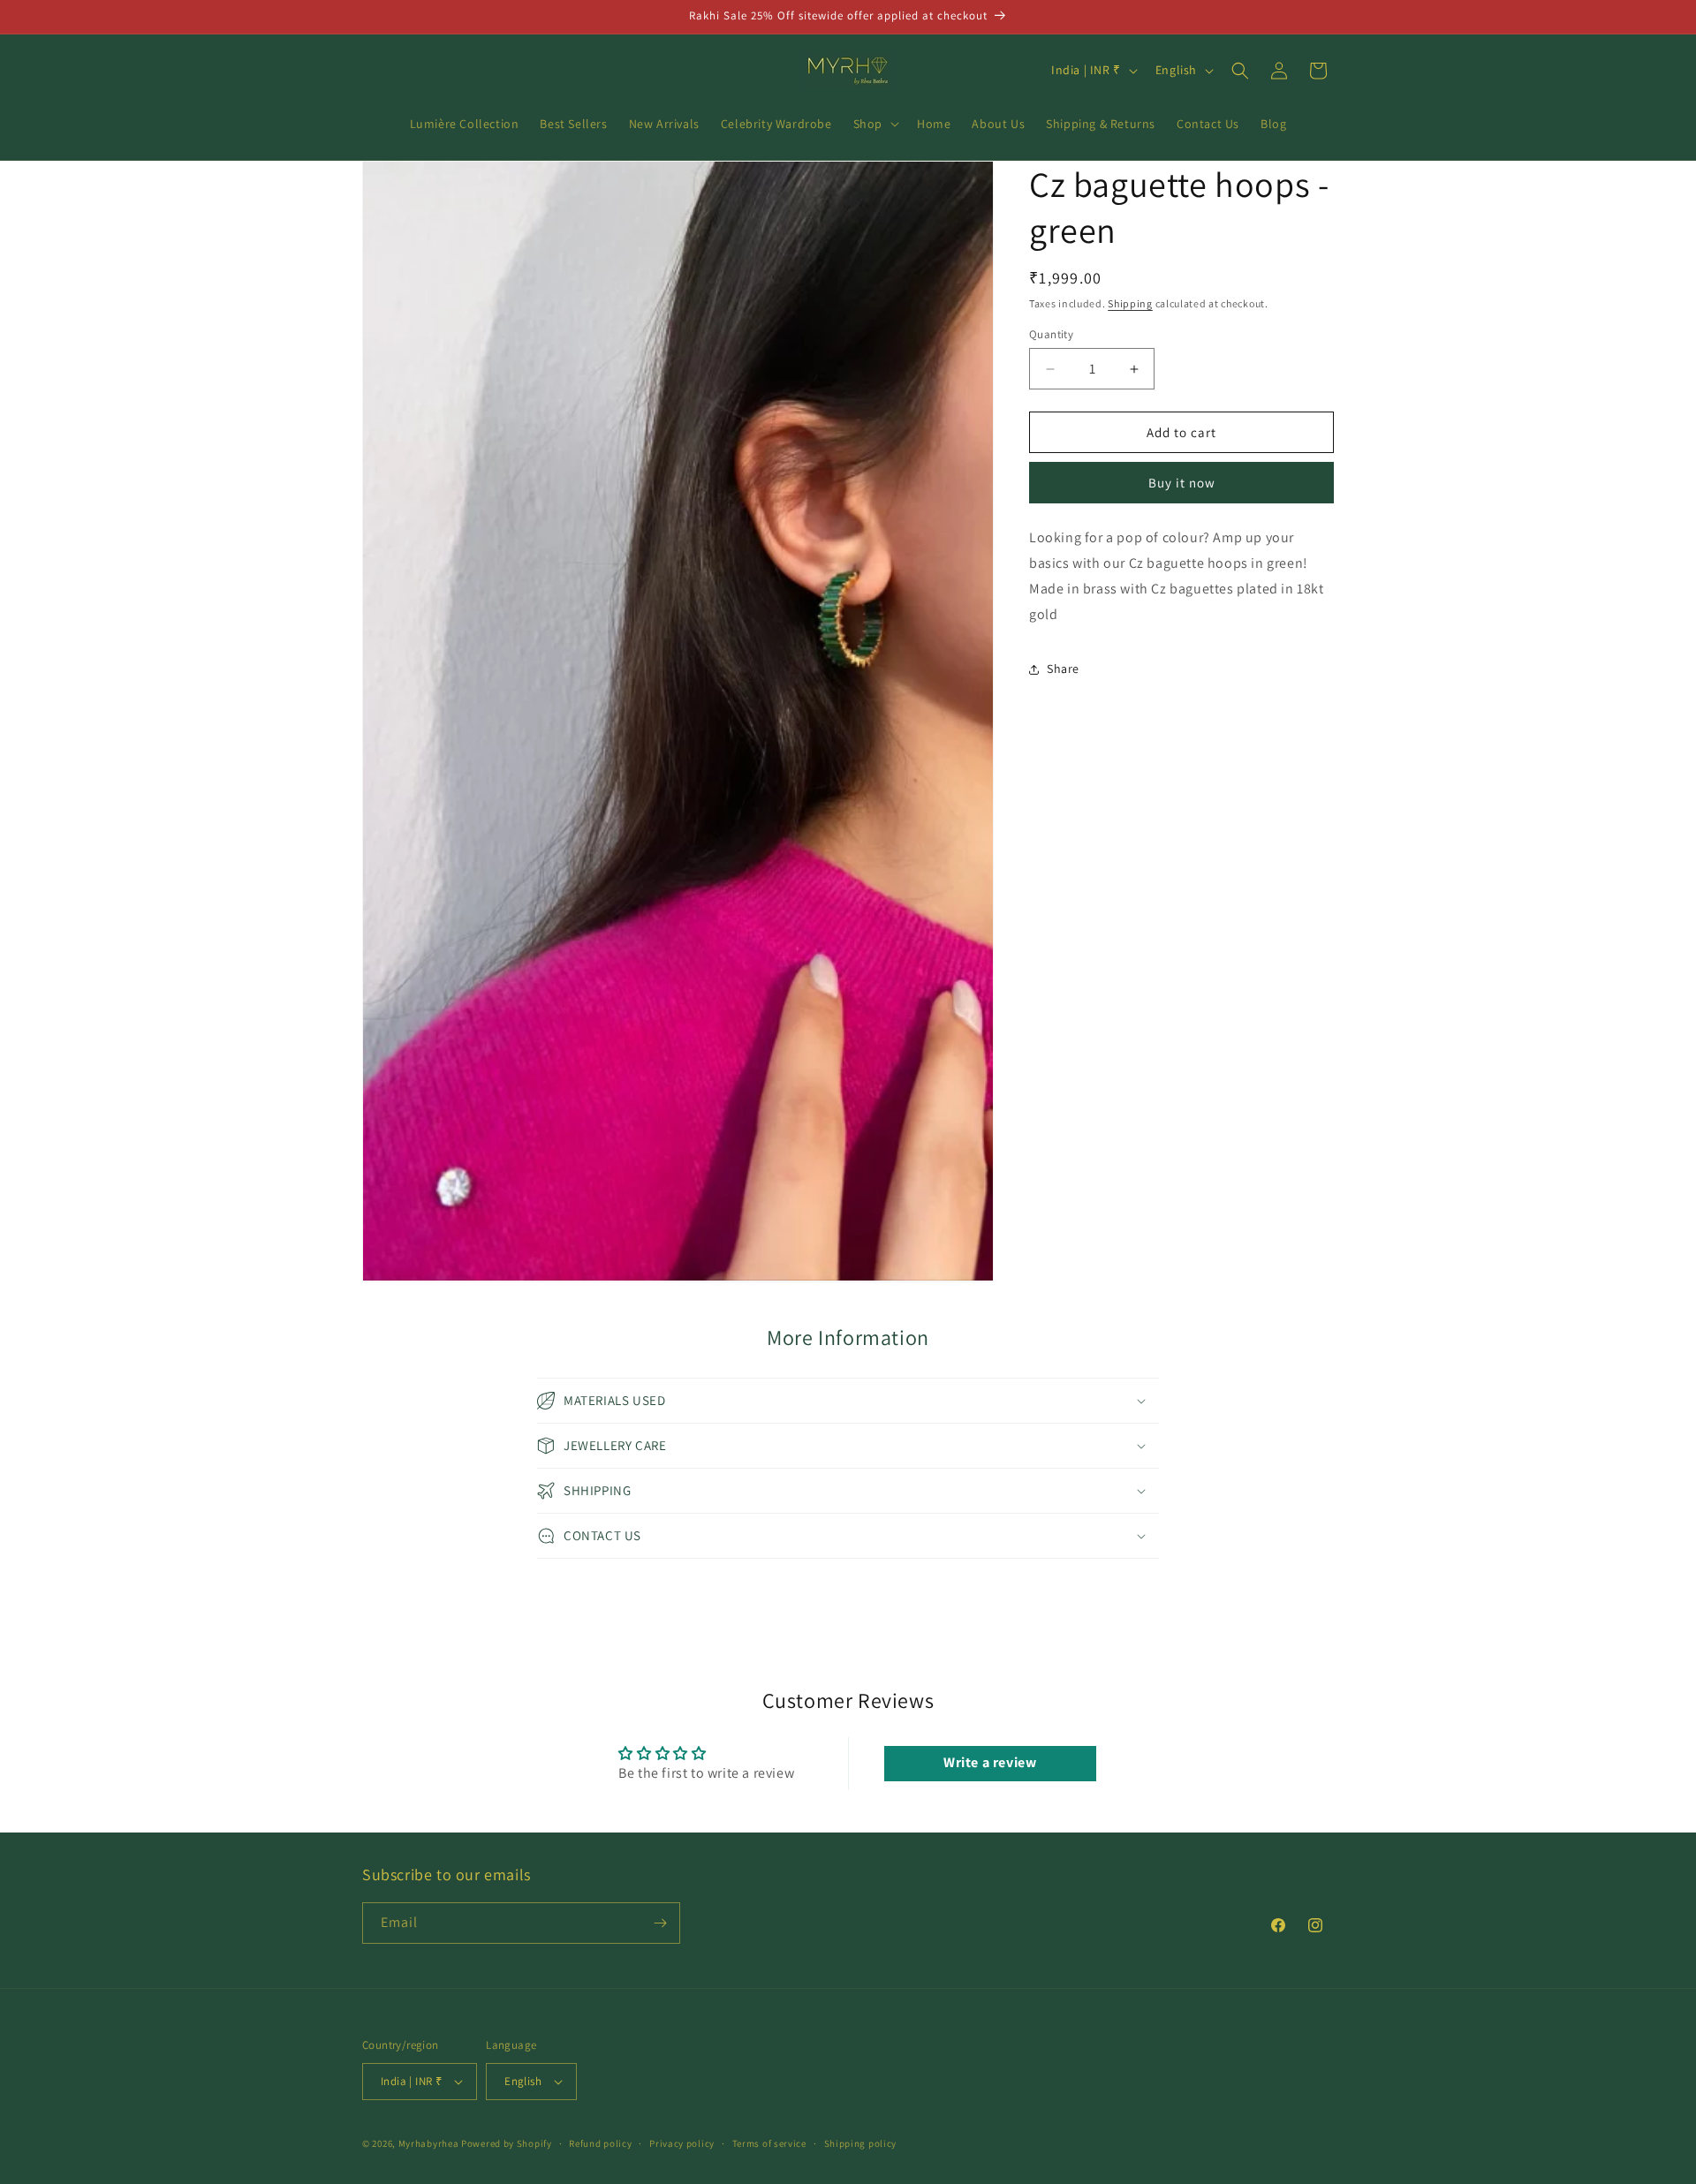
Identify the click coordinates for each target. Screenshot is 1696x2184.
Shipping (1130, 303)
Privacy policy (682, 2143)
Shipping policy (861, 2143)
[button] (874, 124)
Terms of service (769, 2143)
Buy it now (1182, 484)
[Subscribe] (660, 1923)
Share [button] (1063, 669)
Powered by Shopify (507, 2143)
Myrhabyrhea (429, 2143)
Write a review (990, 1763)
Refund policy (600, 2143)
